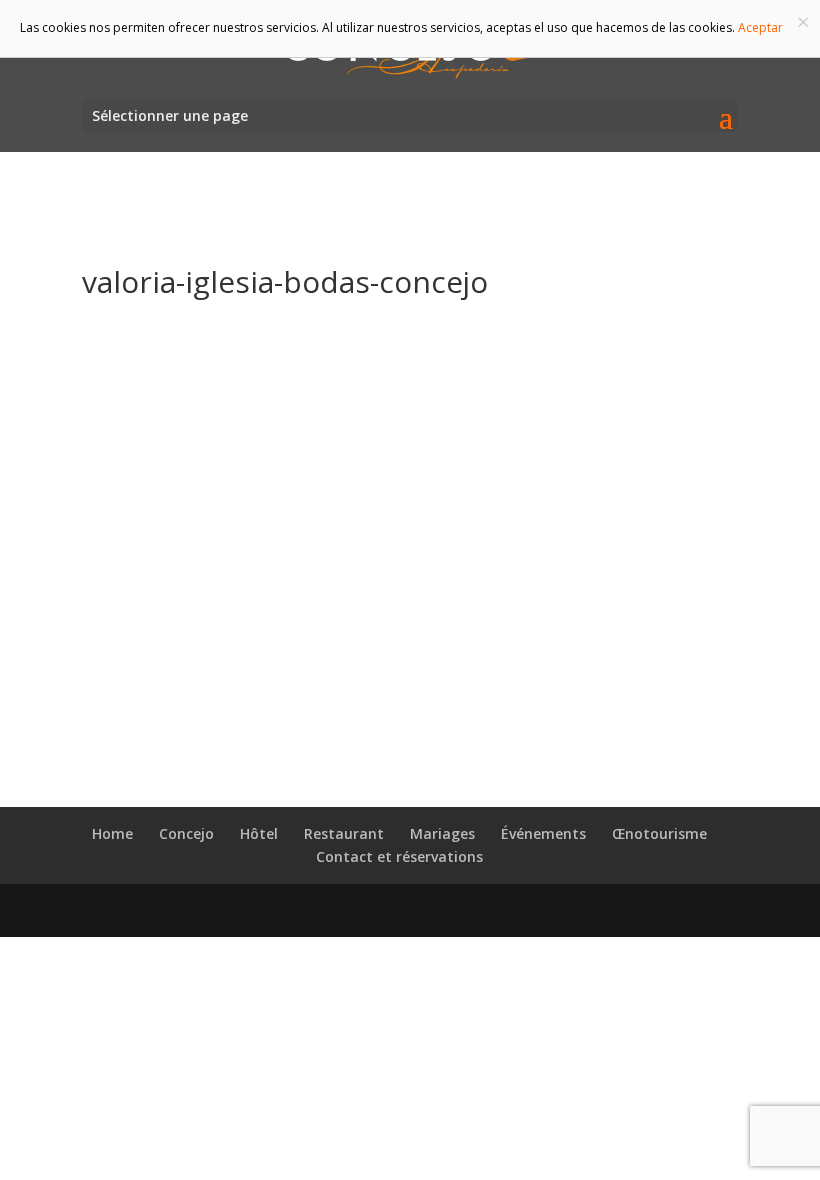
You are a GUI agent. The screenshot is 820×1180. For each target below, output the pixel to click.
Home (112, 833)
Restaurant (344, 833)
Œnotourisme (659, 833)
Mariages (442, 833)
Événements (543, 833)
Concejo (186, 833)
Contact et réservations (399, 856)
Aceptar (760, 27)
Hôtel (259, 833)
